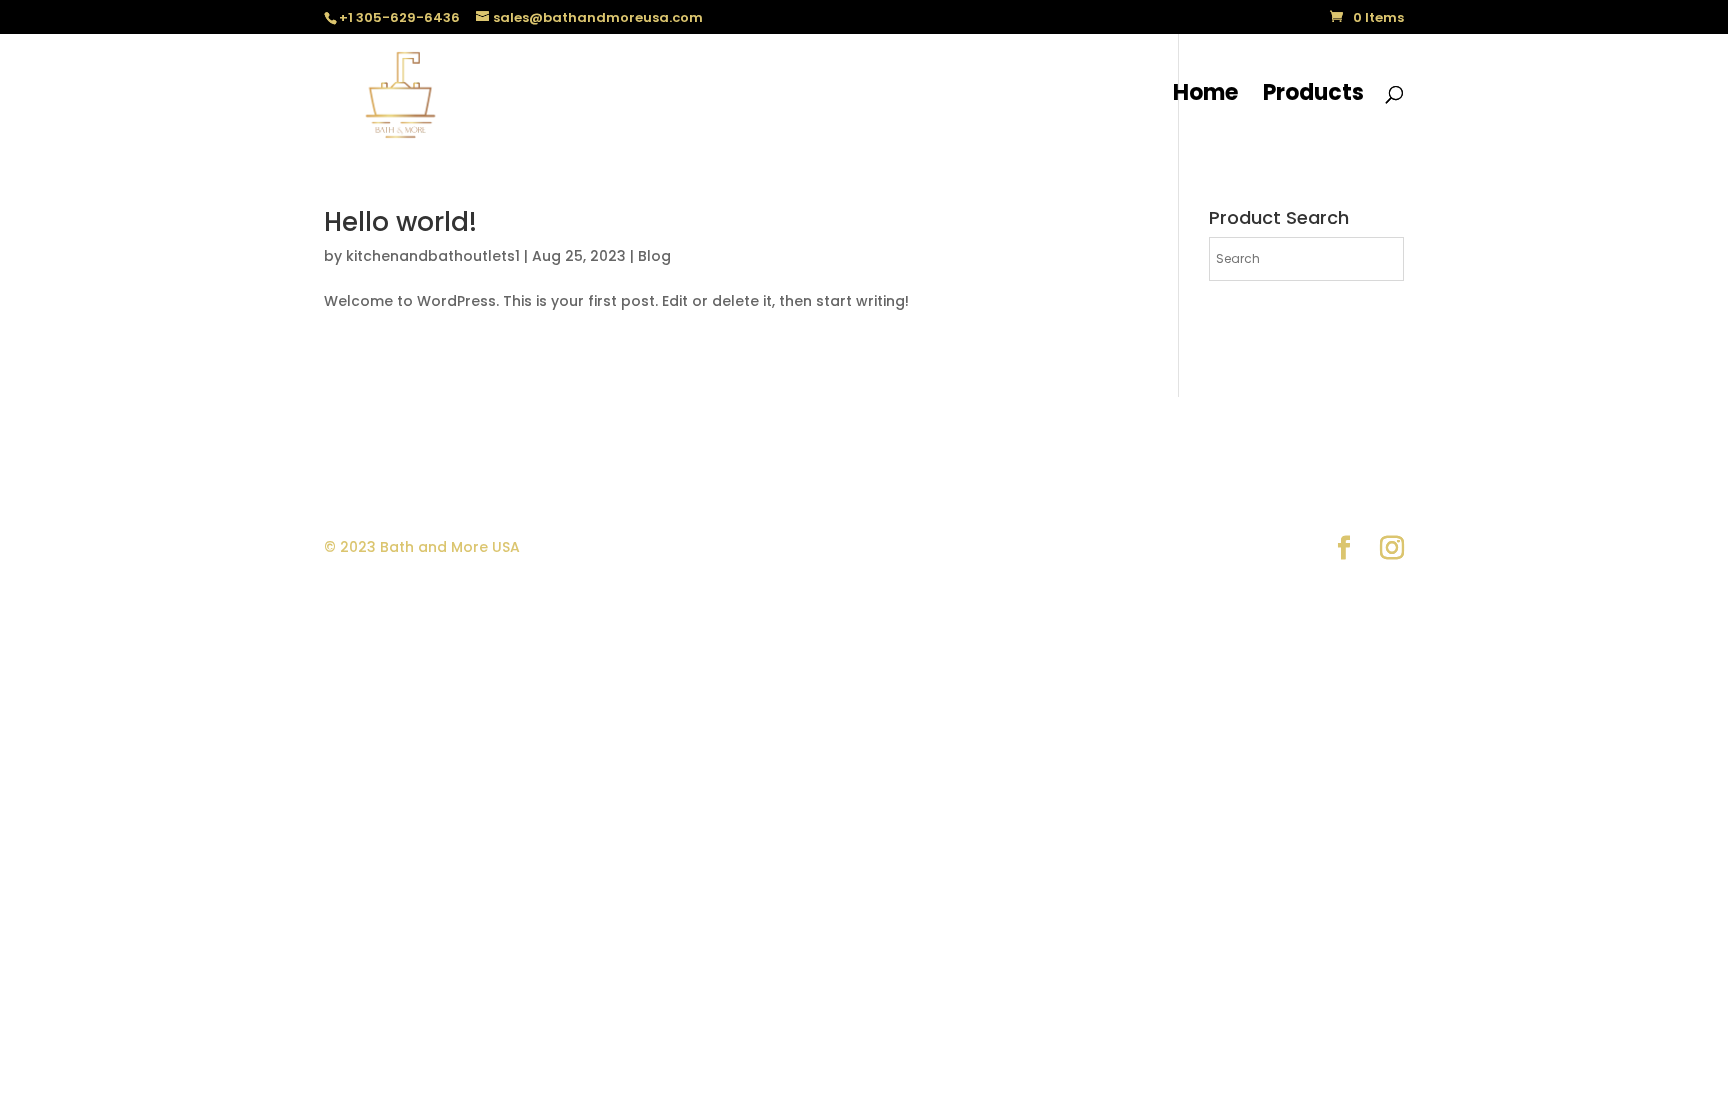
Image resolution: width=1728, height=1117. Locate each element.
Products (1313, 97)
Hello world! (400, 222)
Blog (654, 256)
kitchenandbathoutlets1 (433, 256)
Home (1205, 97)
